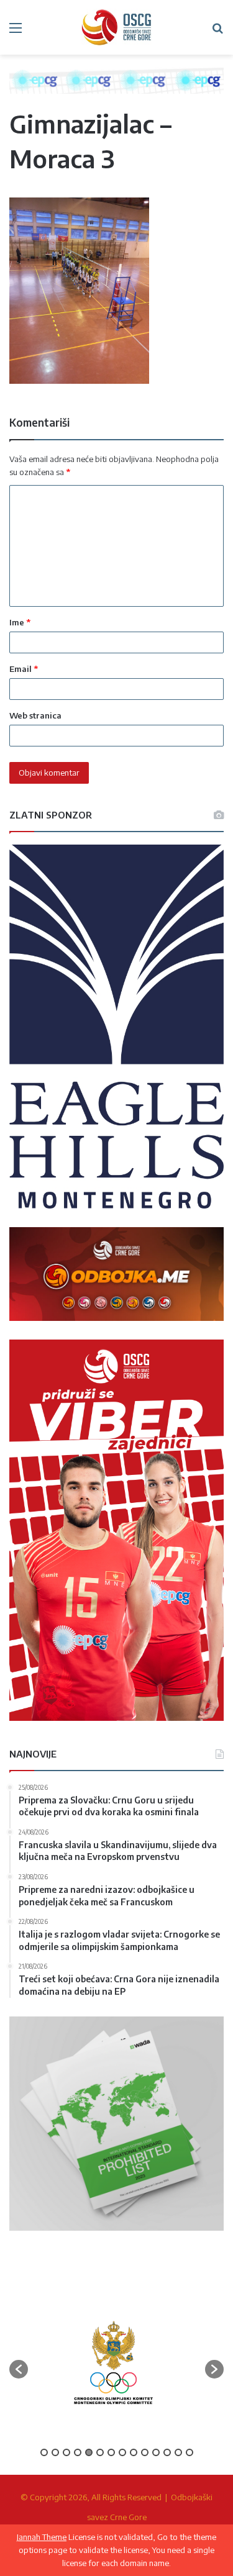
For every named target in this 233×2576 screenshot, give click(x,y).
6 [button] (100, 2452)
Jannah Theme (42, 2537)
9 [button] (134, 2452)
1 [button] (44, 2452)
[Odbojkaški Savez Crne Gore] (117, 27)
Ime (20, 622)
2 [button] (55, 2452)
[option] (113, 2363)
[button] (19, 2369)
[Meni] (16, 32)
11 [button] (156, 2452)
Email (24, 669)
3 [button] (66, 2452)
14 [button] (190, 2452)
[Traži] (217, 32)
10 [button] (145, 2452)
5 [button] (89, 2452)
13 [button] (178, 2452)
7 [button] (111, 2452)
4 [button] (78, 2452)
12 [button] (167, 2452)
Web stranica (35, 715)
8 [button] (122, 2452)
